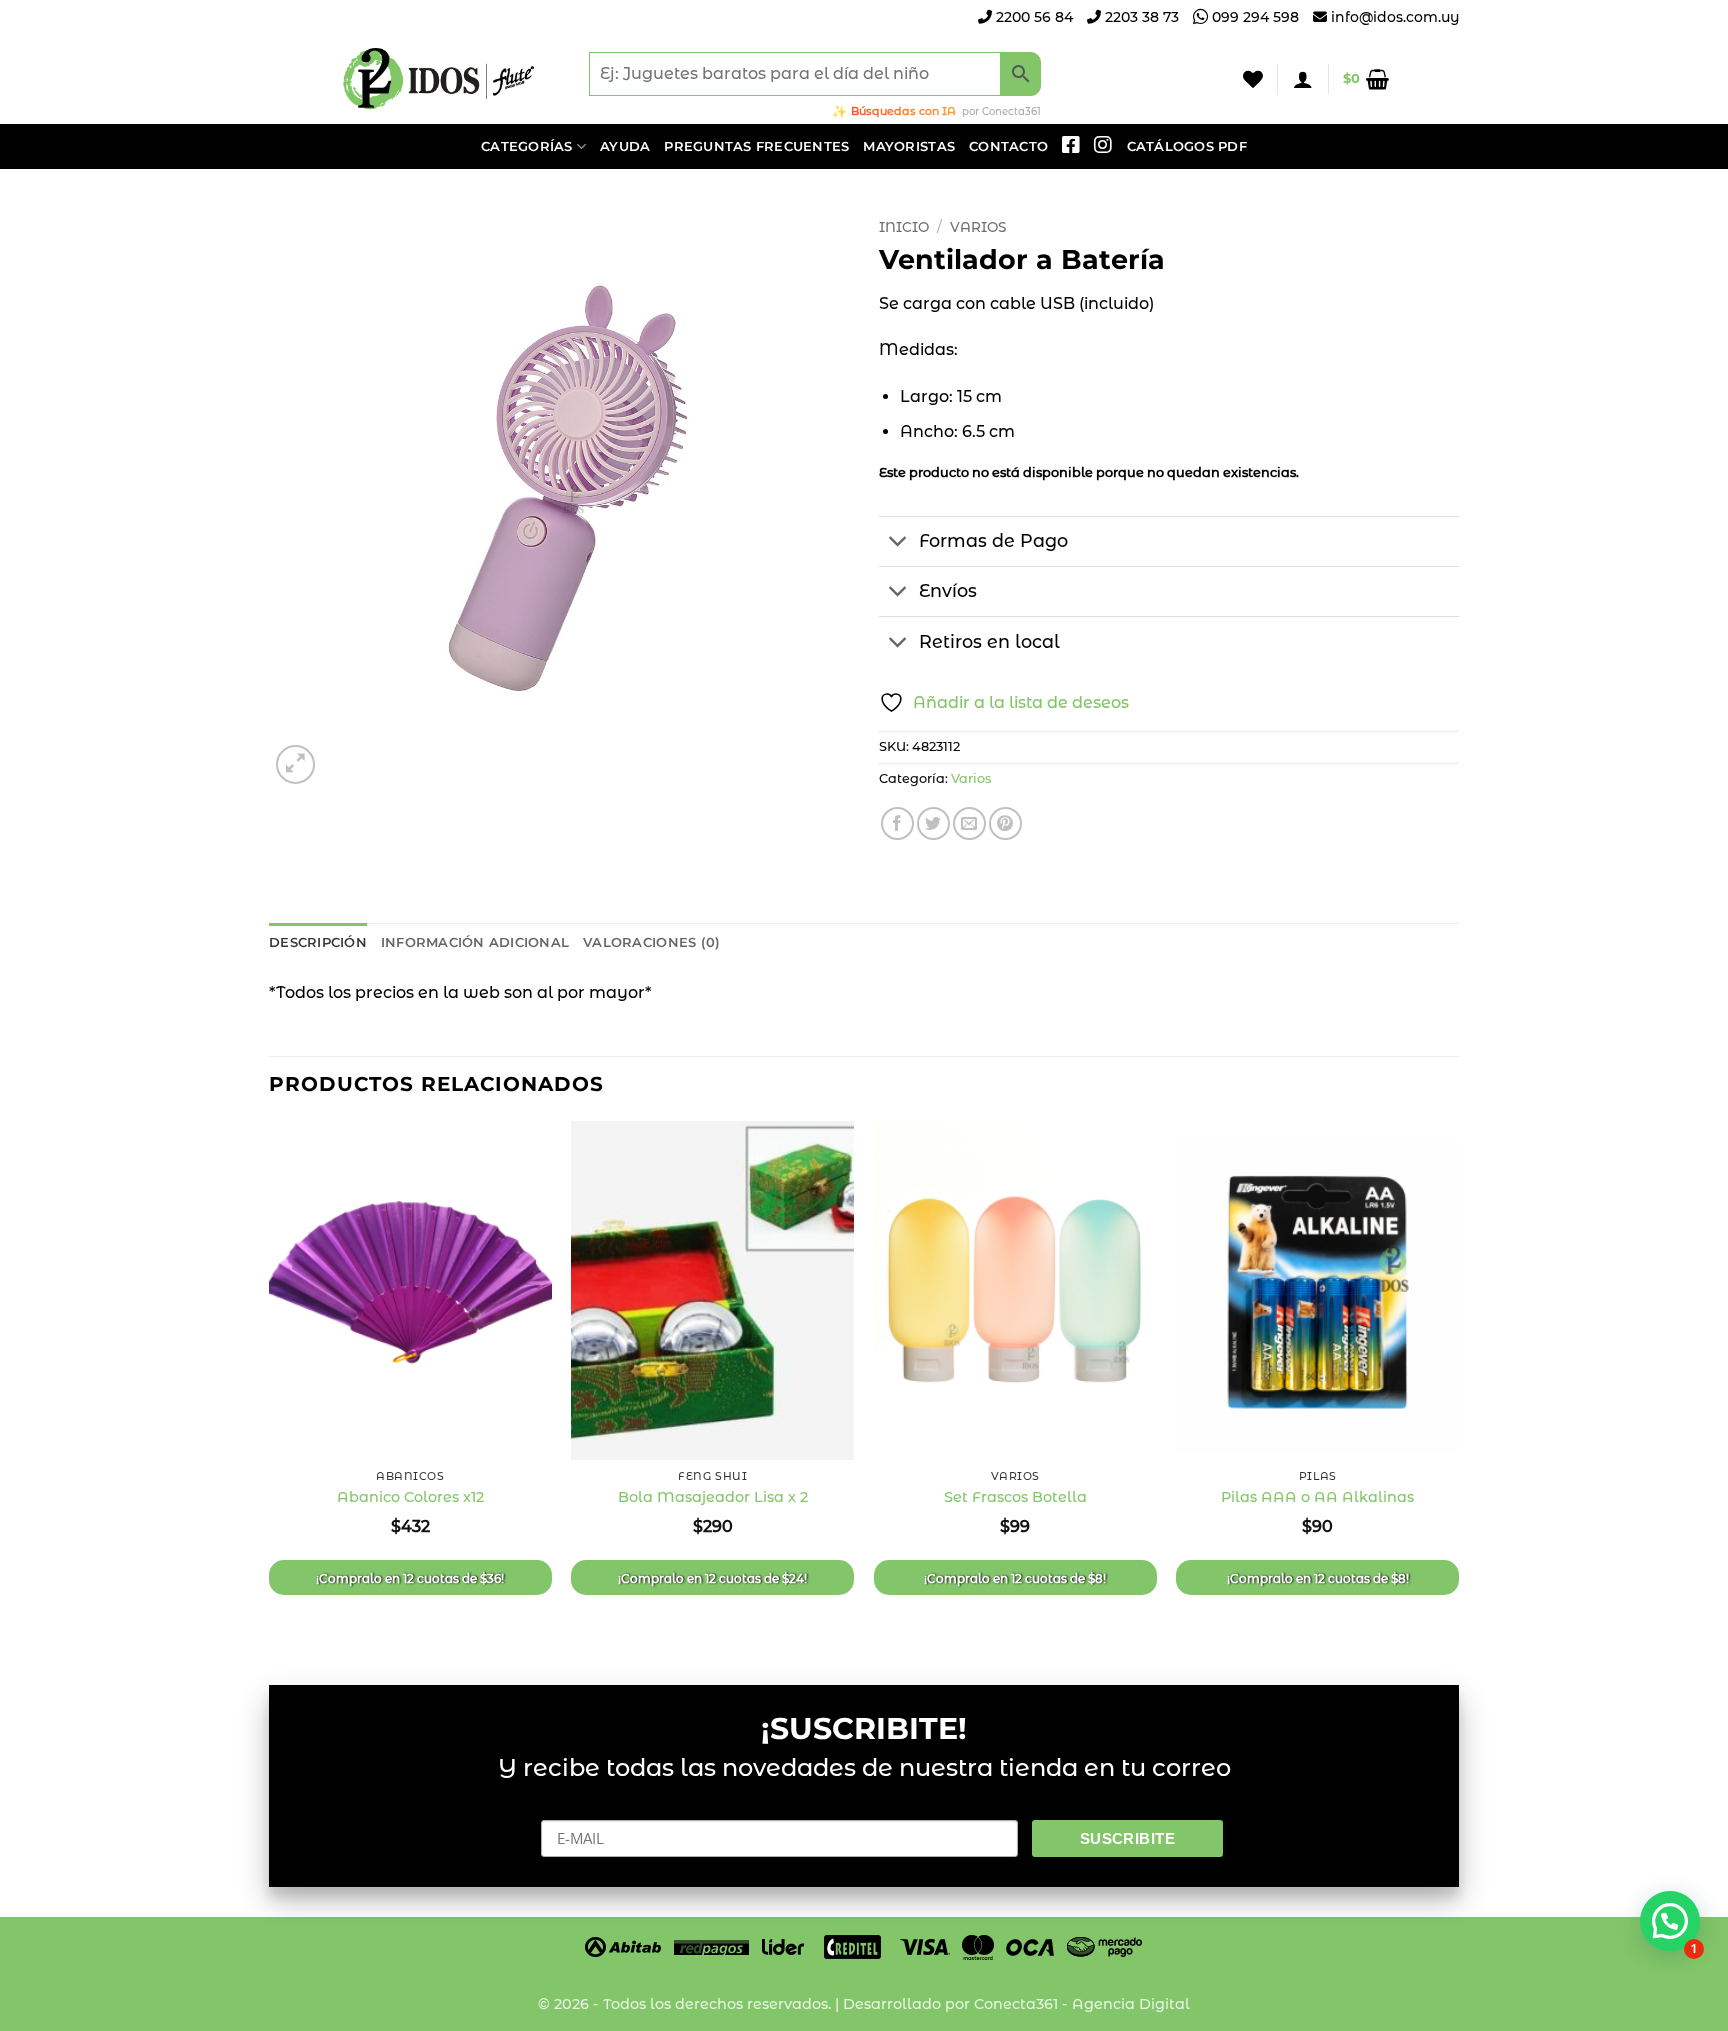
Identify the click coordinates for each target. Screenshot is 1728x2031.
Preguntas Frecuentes (756, 146)
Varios (978, 227)
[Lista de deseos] (1253, 79)
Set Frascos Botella (1015, 1497)
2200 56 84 (1032, 17)
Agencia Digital (1131, 2004)
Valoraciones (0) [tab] (651, 942)
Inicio (904, 227)
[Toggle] (898, 543)
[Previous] (270, 1386)
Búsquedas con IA (903, 111)
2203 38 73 (1140, 17)
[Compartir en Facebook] (897, 823)
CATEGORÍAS (527, 146)
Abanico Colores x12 (410, 1497)
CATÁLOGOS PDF (1187, 146)
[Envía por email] (969, 823)
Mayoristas (909, 146)
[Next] (1458, 1386)
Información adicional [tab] (475, 942)
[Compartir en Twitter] (933, 823)
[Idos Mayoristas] (439, 79)
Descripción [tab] (318, 942)
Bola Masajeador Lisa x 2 (713, 1497)
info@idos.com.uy (1395, 17)
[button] (1303, 79)
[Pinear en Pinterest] (1005, 823)
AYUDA (625, 146)
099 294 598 (1253, 17)
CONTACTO (1008, 146)
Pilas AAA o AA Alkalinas (1317, 1497)
